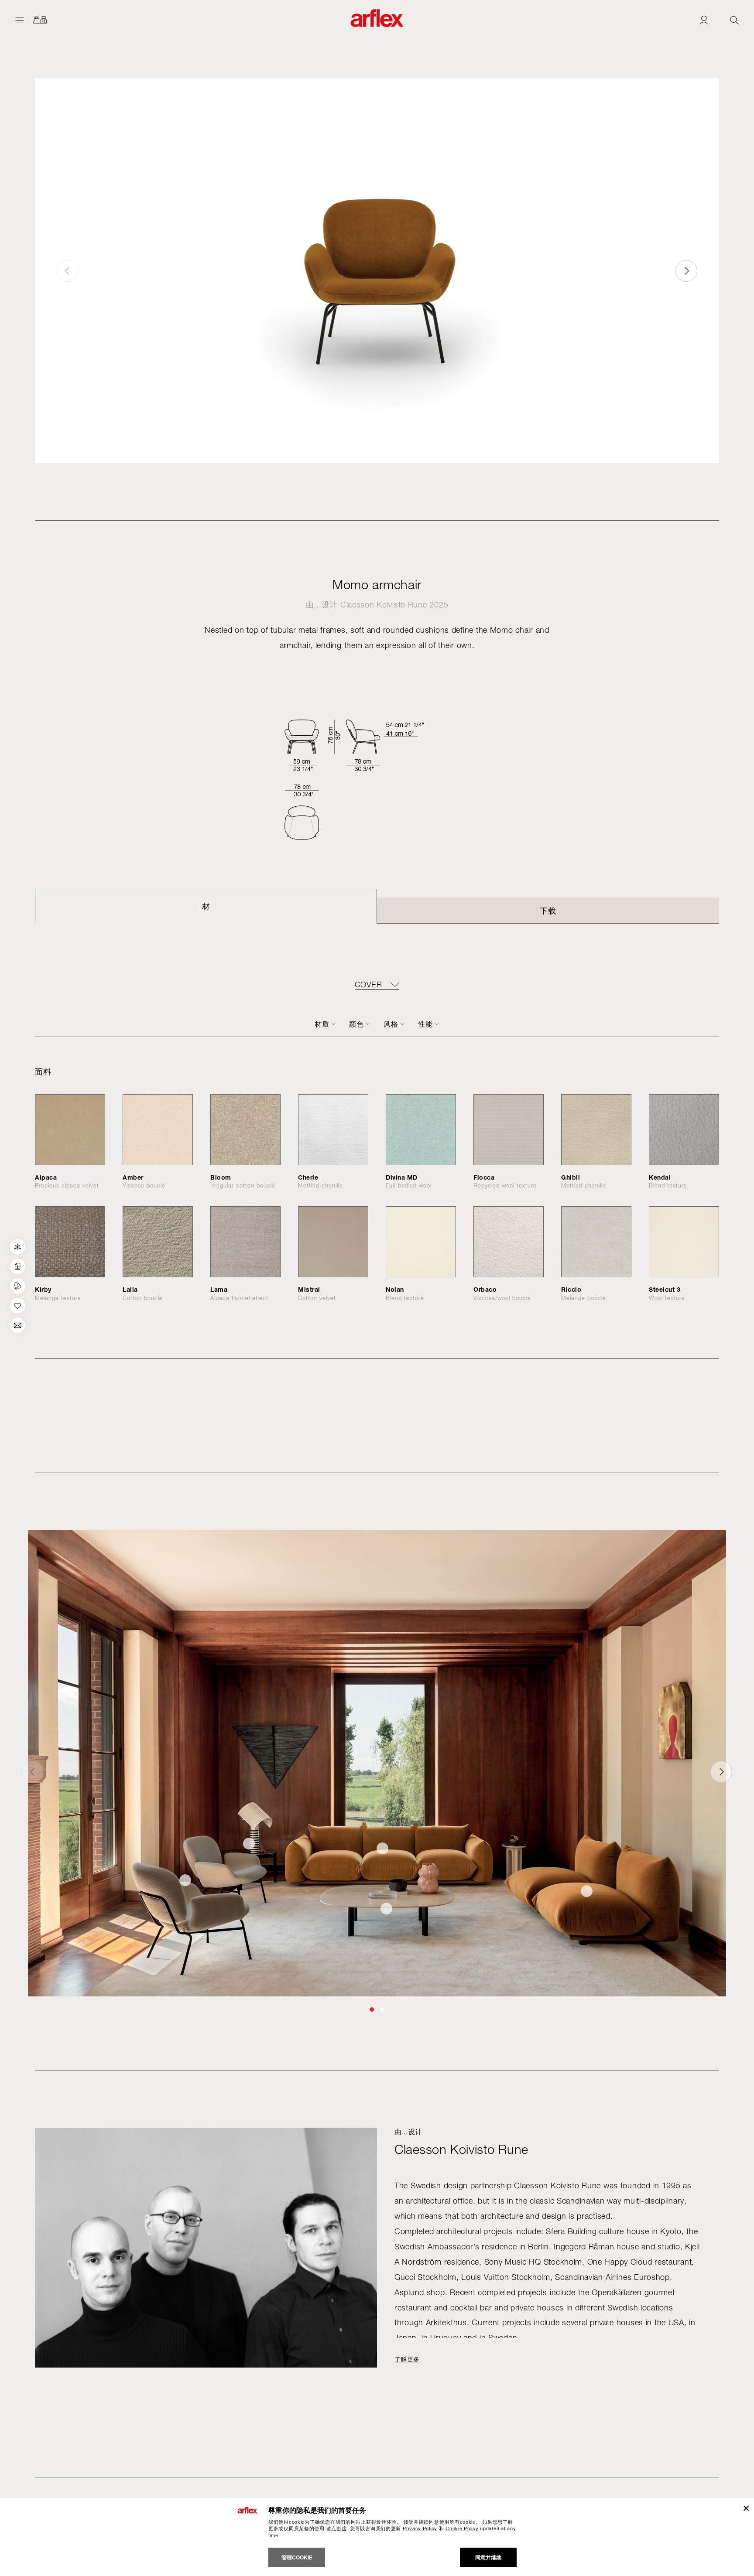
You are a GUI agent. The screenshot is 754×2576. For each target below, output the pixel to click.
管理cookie (297, 2558)
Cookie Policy (462, 2528)
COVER (368, 985)
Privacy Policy (420, 2528)
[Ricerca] (734, 20)
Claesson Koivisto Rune (384, 605)
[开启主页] (20, 20)
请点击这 (337, 2528)
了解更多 (407, 2359)
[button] (686, 271)
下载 (548, 911)
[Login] (704, 20)
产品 (40, 20)
